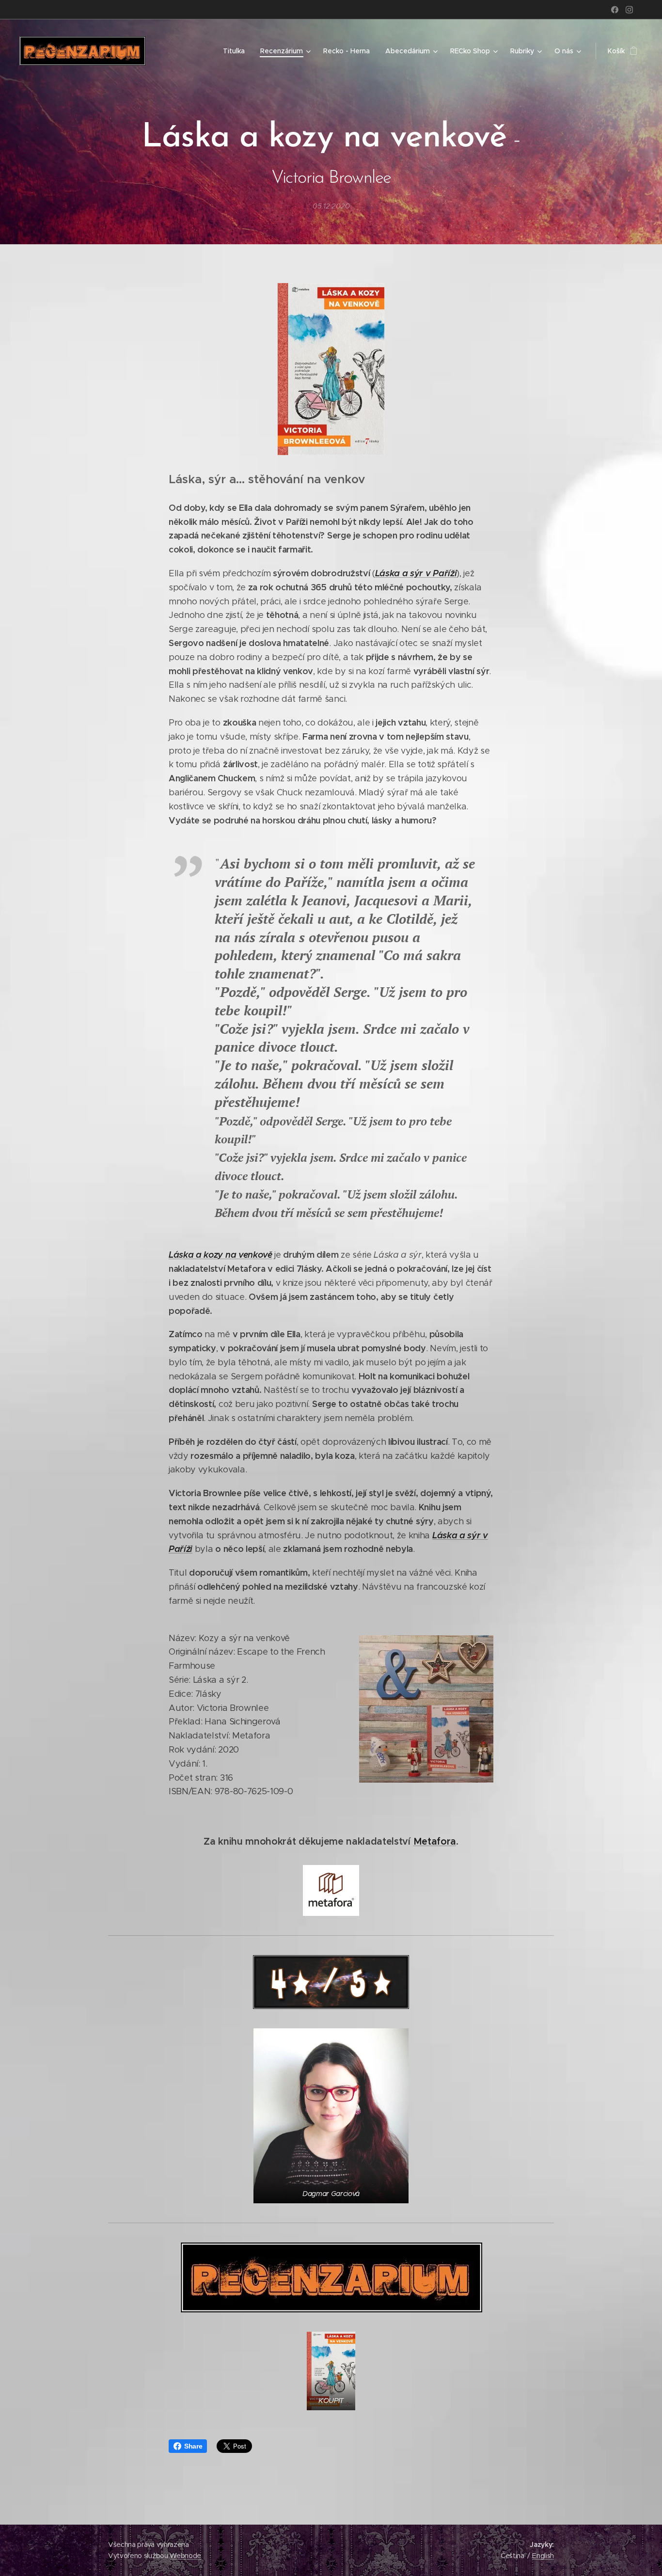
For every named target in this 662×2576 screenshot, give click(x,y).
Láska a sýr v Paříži (416, 573)
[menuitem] (236, 51)
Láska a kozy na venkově (221, 1255)
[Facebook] (615, 10)
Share (193, 2446)
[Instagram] (629, 10)
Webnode (185, 2556)
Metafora (435, 1841)
